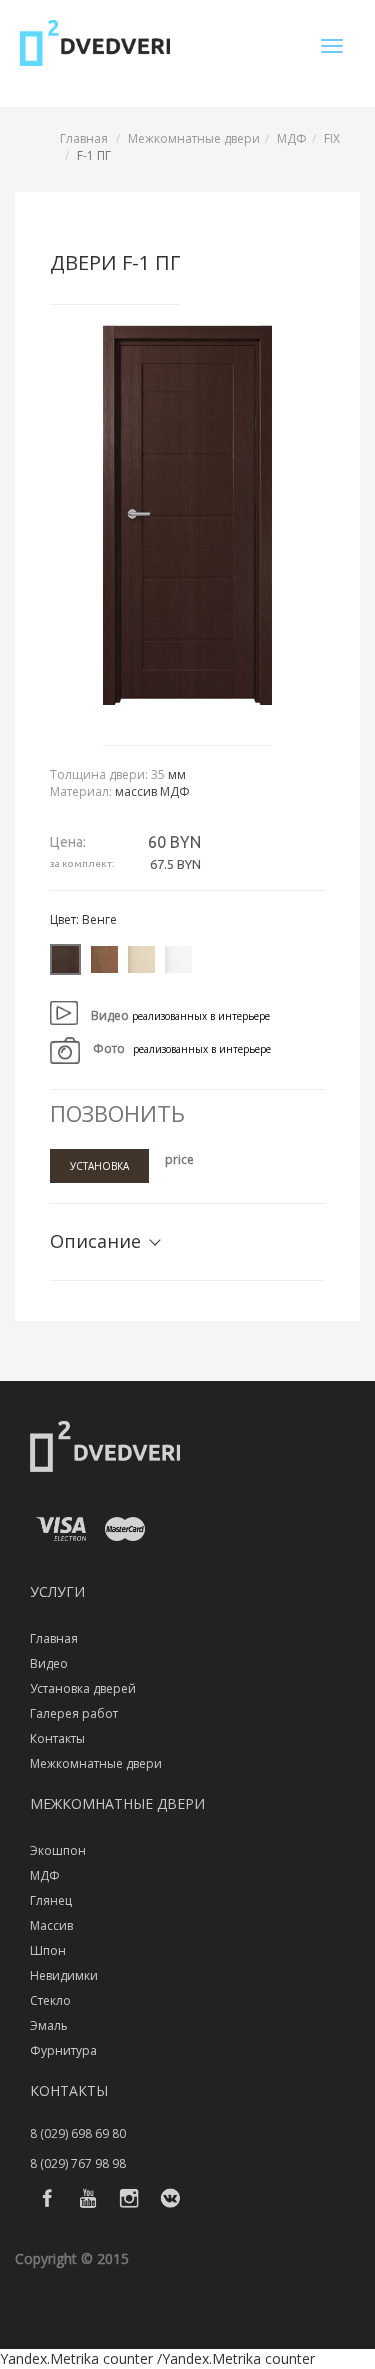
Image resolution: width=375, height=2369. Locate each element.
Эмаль (49, 2025)
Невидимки (64, 1975)
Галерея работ (74, 1713)
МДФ (292, 138)
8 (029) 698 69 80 (78, 2133)
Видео (49, 1663)
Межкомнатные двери (194, 138)
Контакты (57, 1738)
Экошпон (58, 1850)
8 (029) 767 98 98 (78, 2163)
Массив (51, 1925)
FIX (332, 138)
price (179, 1159)
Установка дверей (83, 1688)
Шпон (48, 1950)
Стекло (50, 2000)
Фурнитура (63, 2050)
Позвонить (117, 1113)
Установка (99, 1166)
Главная (84, 138)
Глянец (51, 1900)
